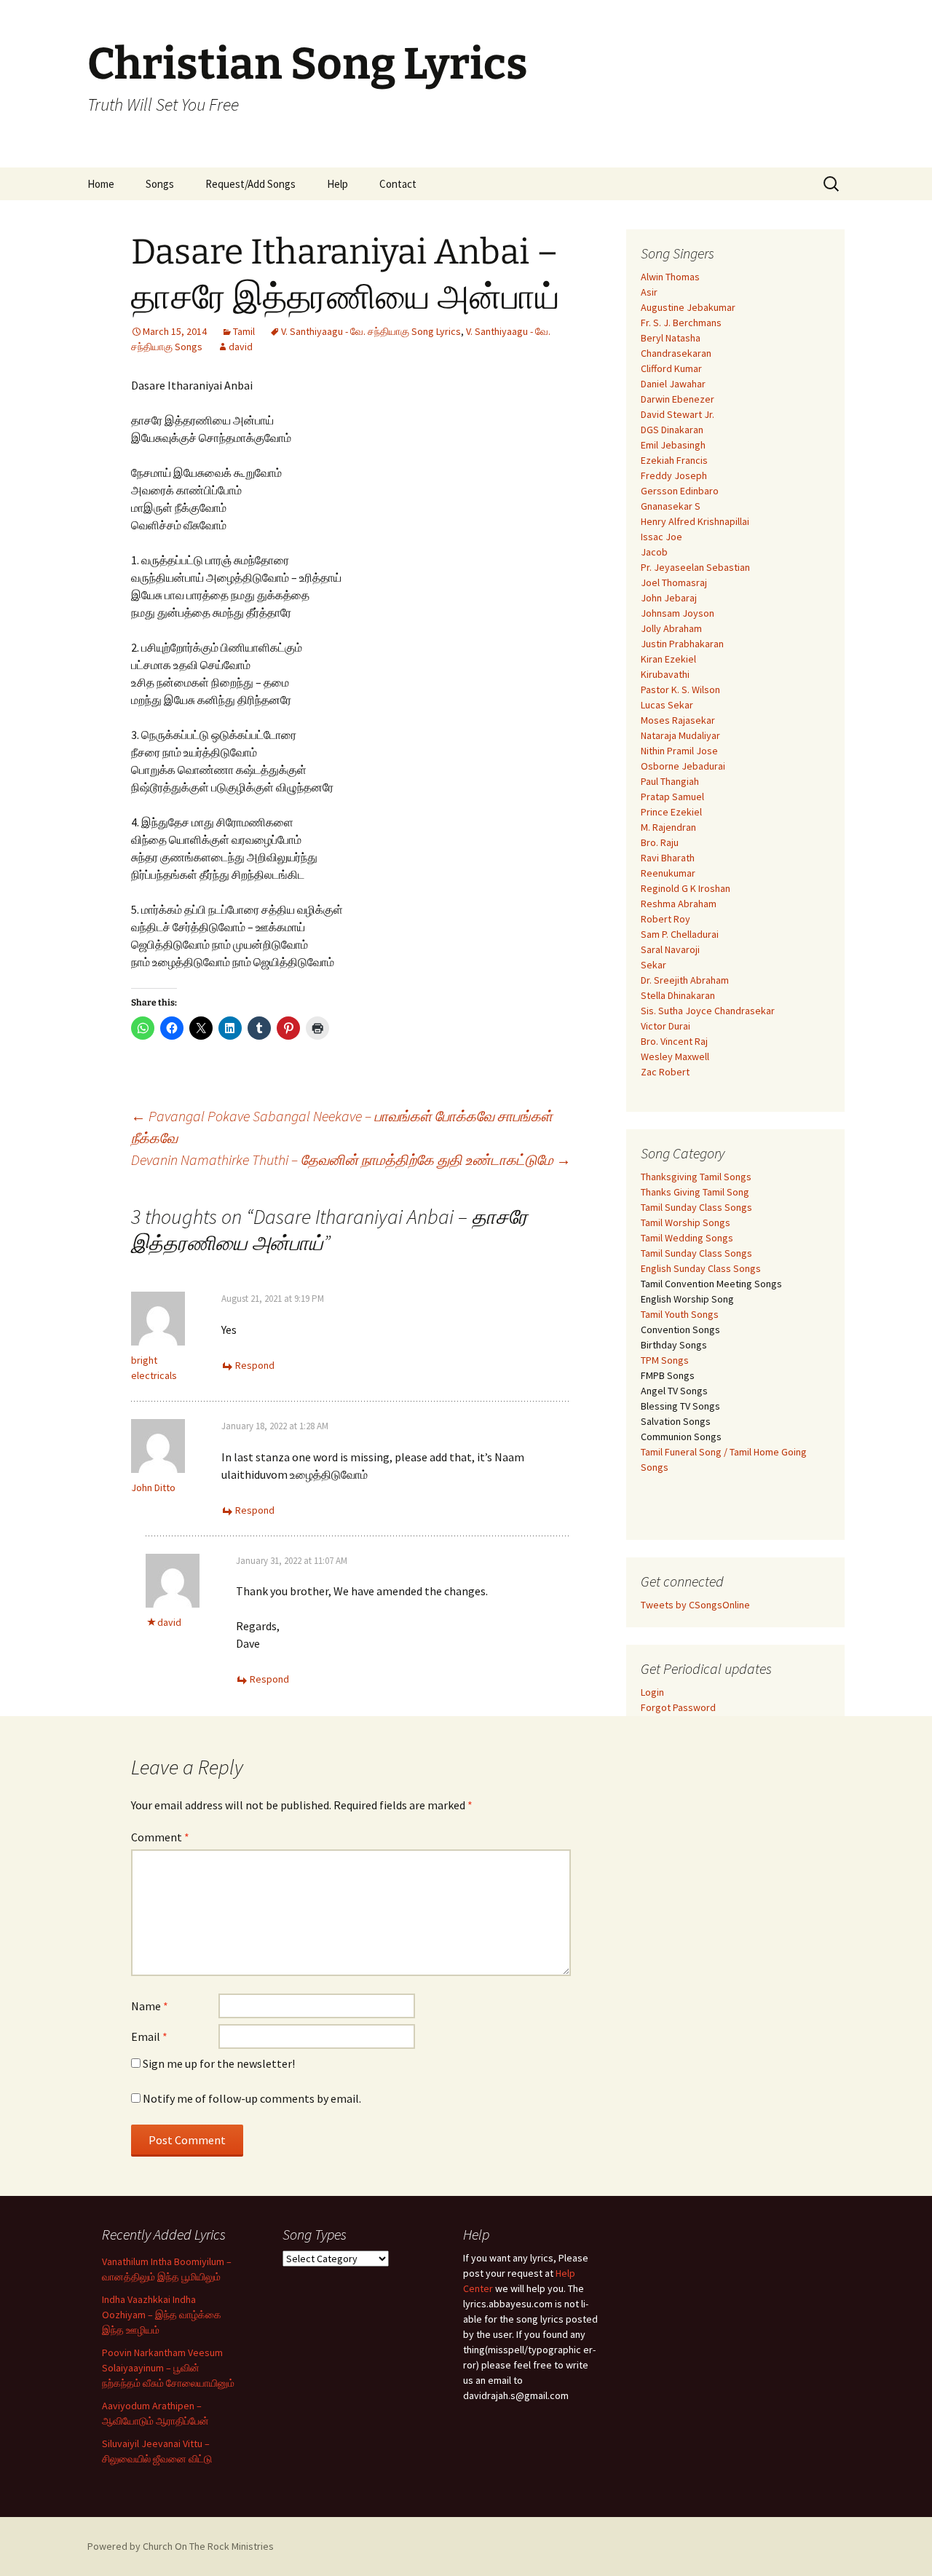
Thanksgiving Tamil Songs (696, 1177)
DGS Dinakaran (672, 430)
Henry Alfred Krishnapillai (695, 521)
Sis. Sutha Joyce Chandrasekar (708, 1011)
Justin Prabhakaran (682, 644)
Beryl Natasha (671, 338)
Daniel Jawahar (673, 384)
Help (337, 184)
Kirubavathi (665, 674)
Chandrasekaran (676, 353)
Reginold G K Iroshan (686, 888)
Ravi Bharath (668, 858)
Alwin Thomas (670, 277)
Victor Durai (666, 1026)
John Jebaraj (669, 598)
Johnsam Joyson (678, 613)
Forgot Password (678, 1707)
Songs (160, 184)
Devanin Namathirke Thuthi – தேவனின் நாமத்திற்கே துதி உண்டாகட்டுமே (351, 1159)
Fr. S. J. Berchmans (681, 323)
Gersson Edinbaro (680, 491)
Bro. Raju (660, 842)
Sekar (653, 965)
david (241, 347)
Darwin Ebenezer (678, 399)
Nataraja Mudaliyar (680, 735)
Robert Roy (666, 919)
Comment (160, 1837)
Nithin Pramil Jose (679, 751)
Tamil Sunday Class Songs (696, 1207)
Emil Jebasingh (673, 445)
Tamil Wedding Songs (687, 1238)
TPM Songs (665, 1360)
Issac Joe (662, 537)
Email (149, 2036)
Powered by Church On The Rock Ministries (181, 2546)
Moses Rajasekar (678, 720)
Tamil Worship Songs (686, 1222)
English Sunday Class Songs (701, 1268)
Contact (398, 184)
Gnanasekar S (671, 506)
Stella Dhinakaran (678, 995)
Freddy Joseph (674, 475)
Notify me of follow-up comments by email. (252, 2098)
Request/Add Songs (250, 184)
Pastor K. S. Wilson (680, 690)
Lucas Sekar (667, 705)
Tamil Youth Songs (680, 1314)
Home (101, 184)
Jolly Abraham (671, 628)
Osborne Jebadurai (683, 766)
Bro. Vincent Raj (674, 1041)
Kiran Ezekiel (668, 659)
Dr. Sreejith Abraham (685, 980)
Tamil (244, 331)
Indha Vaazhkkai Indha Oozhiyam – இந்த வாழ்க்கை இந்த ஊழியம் (162, 2315)
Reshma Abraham (679, 904)
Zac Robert (665, 1072)
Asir (649, 292)
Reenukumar (668, 873)
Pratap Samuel (672, 797)
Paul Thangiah (670, 781)
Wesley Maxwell (675, 1056)
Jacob (654, 552)
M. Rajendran (668, 827)
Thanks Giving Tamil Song (695, 1192)
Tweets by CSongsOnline (695, 1605)
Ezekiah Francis (674, 460)
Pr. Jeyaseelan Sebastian (695, 567)
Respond (255, 1365)
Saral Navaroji (670, 949)
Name (150, 2006)
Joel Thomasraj (674, 582)
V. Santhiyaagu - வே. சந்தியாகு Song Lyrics (371, 331)
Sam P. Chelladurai (680, 934)
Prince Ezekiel (671, 812)
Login (652, 1692)
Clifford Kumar (671, 368)
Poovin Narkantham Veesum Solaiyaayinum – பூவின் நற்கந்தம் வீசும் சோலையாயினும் (168, 2368)
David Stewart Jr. (678, 414)
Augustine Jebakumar (688, 307)
